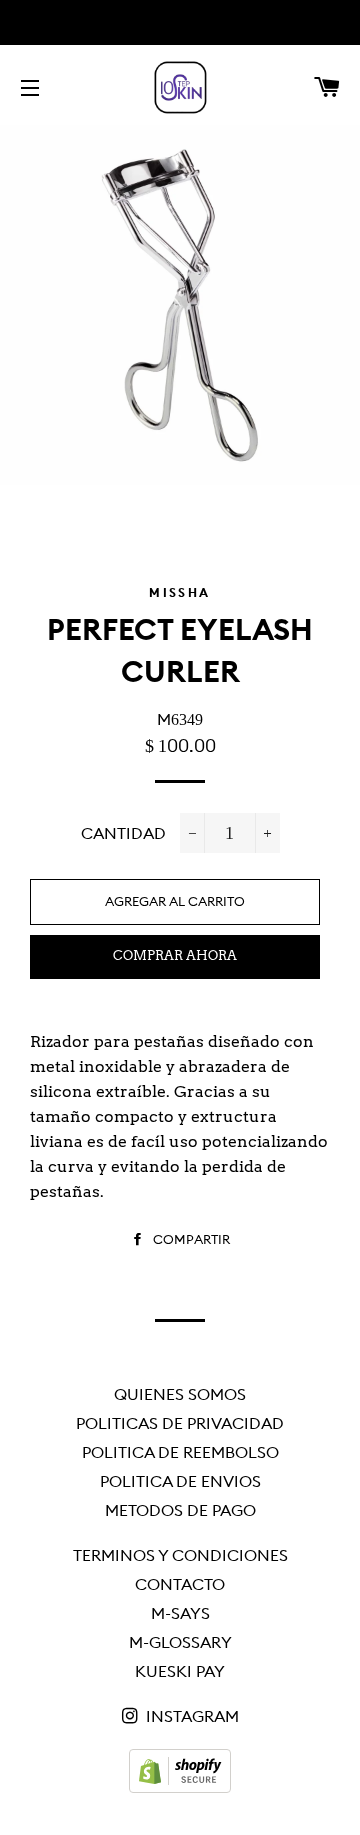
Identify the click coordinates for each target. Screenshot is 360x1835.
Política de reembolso (180, 1452)
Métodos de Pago (180, 1510)
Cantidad (123, 833)
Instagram (190, 1716)
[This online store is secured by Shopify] (180, 1787)
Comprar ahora (175, 955)
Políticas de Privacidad (180, 1423)
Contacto (180, 1584)
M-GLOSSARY (180, 1642)
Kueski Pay (180, 1671)
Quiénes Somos (180, 1394)
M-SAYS (180, 1613)
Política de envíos (180, 1481)
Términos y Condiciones (180, 1555)
